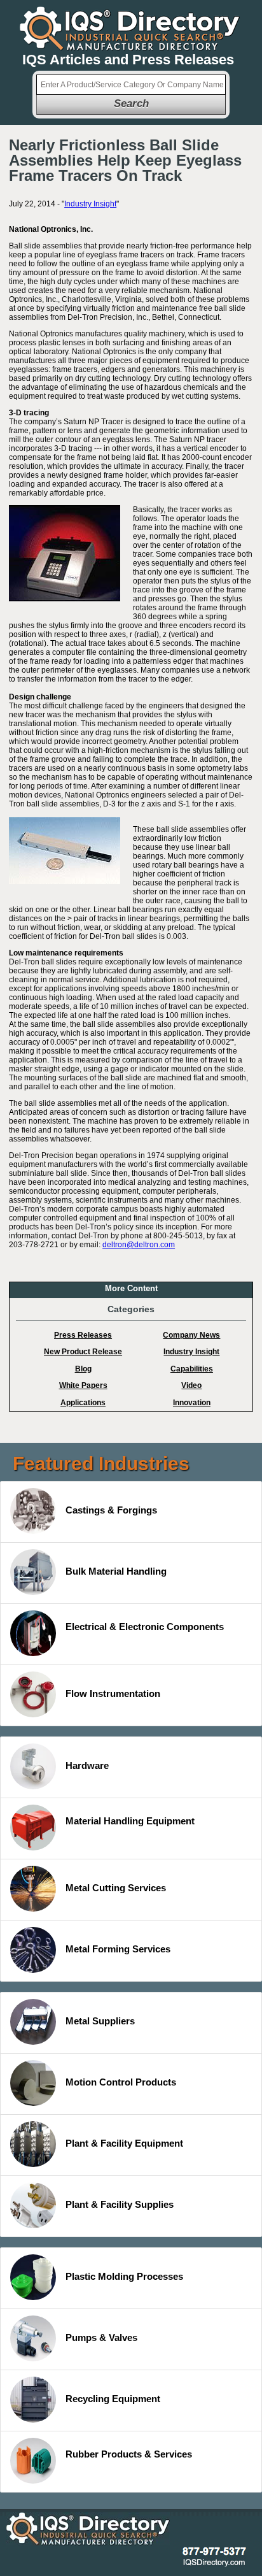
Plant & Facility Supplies (120, 2204)
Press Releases (83, 1335)
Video (191, 1385)
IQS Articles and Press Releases (128, 60)
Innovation (192, 1403)
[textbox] (131, 85)
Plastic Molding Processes (124, 2276)
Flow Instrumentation (113, 1693)
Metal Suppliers (100, 2021)
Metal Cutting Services (116, 1888)
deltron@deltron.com (139, 1245)
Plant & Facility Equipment (124, 2143)
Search (131, 104)
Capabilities (192, 1369)
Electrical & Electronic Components (145, 1627)
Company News (191, 1335)
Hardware (87, 1765)
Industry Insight (90, 204)
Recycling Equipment (113, 2399)
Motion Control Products (121, 2082)
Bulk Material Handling (116, 1571)
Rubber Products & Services (129, 2454)
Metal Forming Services (118, 1949)
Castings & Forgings (111, 1510)
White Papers (83, 1385)
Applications (83, 1403)
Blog (83, 1369)
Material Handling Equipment (130, 1821)
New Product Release (83, 1352)
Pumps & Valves (101, 2337)
